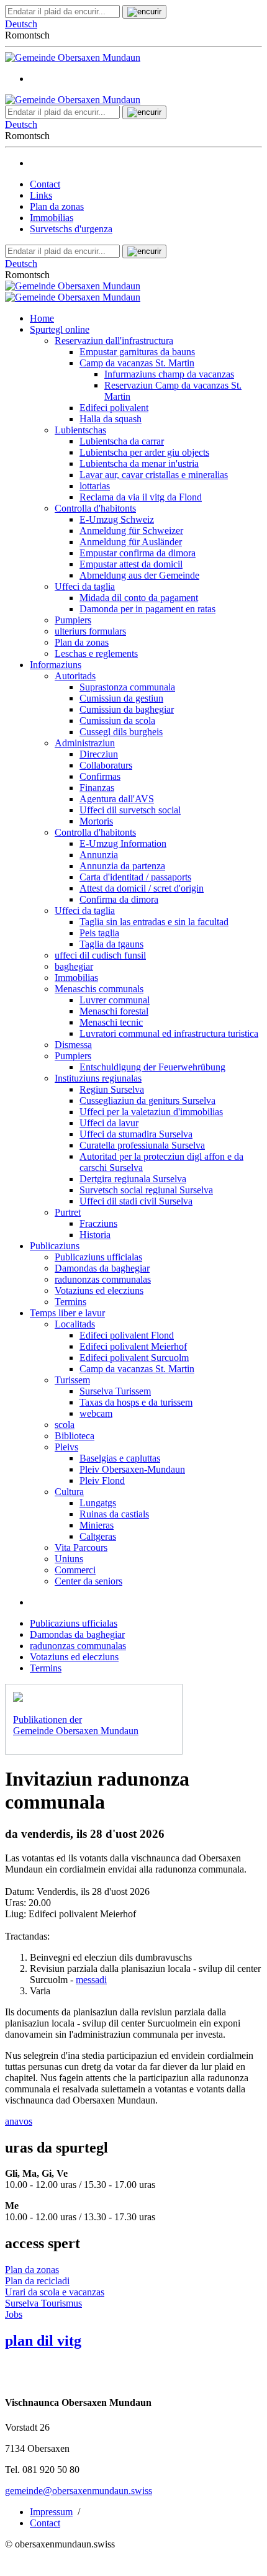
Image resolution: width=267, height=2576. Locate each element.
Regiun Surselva (112, 1089)
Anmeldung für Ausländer (131, 542)
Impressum (51, 2512)
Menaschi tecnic (111, 1022)
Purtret (68, 1212)
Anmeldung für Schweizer (131, 531)
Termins (70, 1302)
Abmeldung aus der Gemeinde (139, 575)
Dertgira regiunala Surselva (133, 1179)
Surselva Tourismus (43, 2303)
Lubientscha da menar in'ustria (139, 463)
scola (65, 1425)
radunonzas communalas (103, 1279)
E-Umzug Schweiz (117, 519)
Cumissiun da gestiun (121, 698)
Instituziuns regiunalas (98, 1078)
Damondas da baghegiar (102, 1268)
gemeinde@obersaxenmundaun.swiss (79, 2491)
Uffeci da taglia (85, 586)
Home (42, 318)
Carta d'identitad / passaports (135, 877)
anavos (19, 2121)
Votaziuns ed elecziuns (99, 1290)
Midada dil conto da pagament (139, 598)
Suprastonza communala (127, 687)
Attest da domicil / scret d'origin (142, 888)
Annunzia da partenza (122, 866)
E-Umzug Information (123, 843)
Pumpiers (73, 620)
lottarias (95, 486)
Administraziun (85, 743)
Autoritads (75, 676)
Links (41, 195)
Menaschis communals (99, 989)
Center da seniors (88, 1581)
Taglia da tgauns (111, 944)
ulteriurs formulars (90, 631)
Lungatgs (98, 1503)
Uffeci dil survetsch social (130, 810)
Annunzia (99, 855)
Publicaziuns (55, 1246)
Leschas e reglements (96, 653)
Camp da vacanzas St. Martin (137, 363)
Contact (45, 184)
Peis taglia (99, 933)
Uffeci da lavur (109, 1123)
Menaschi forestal (114, 1011)
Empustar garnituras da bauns (137, 352)
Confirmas (100, 776)
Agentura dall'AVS (117, 799)
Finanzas (97, 788)
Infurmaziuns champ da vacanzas (169, 374)
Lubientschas (80, 430)
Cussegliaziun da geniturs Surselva (147, 1100)
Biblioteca (75, 1436)
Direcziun (99, 754)
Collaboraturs (106, 765)
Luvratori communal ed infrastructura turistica (169, 1033)
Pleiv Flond (102, 1480)
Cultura (69, 1492)
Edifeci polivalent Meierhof (133, 1346)
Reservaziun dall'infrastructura (114, 341)
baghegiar (74, 966)
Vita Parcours (81, 1548)
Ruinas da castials (114, 1514)
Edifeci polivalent (114, 408)
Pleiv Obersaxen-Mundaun (132, 1469)
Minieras (97, 1525)
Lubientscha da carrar (122, 441)
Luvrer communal (115, 1000)
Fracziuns (98, 1223)
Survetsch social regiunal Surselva (146, 1190)
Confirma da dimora (119, 899)
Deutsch (21, 24)
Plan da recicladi (37, 2281)
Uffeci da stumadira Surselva (136, 1134)
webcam (96, 1413)
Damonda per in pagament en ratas (147, 609)
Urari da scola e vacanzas (55, 2292)
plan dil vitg (43, 2341)
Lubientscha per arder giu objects (144, 452)
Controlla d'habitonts (95, 508)
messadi (91, 1980)
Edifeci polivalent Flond (127, 1335)
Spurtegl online (60, 329)
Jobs (14, 2314)
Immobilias (52, 218)
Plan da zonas (57, 206)
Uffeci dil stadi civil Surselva (136, 1201)
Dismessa (73, 1045)
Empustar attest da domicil (131, 564)
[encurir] (144, 12)
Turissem (72, 1380)
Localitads (75, 1324)
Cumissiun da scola (117, 721)
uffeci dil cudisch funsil (100, 955)
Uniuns (69, 1559)
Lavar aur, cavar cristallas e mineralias (154, 475)
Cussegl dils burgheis (121, 732)
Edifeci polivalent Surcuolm (134, 1358)
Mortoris (96, 821)
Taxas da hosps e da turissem (136, 1402)
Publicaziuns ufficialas (98, 1257)
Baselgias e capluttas (120, 1458)
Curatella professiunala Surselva (142, 1145)
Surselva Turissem (115, 1391)
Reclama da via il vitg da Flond (141, 497)
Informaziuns (56, 665)
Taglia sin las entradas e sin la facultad (154, 922)
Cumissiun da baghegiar (127, 709)
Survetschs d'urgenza (71, 229)
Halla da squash (111, 419)
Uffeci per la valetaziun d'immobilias (151, 1112)
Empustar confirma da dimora (138, 553)
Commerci (75, 1570)
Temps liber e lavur (67, 1313)
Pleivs (66, 1447)
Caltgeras (98, 1536)
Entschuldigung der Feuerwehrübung (152, 1067)
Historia (95, 1235)
